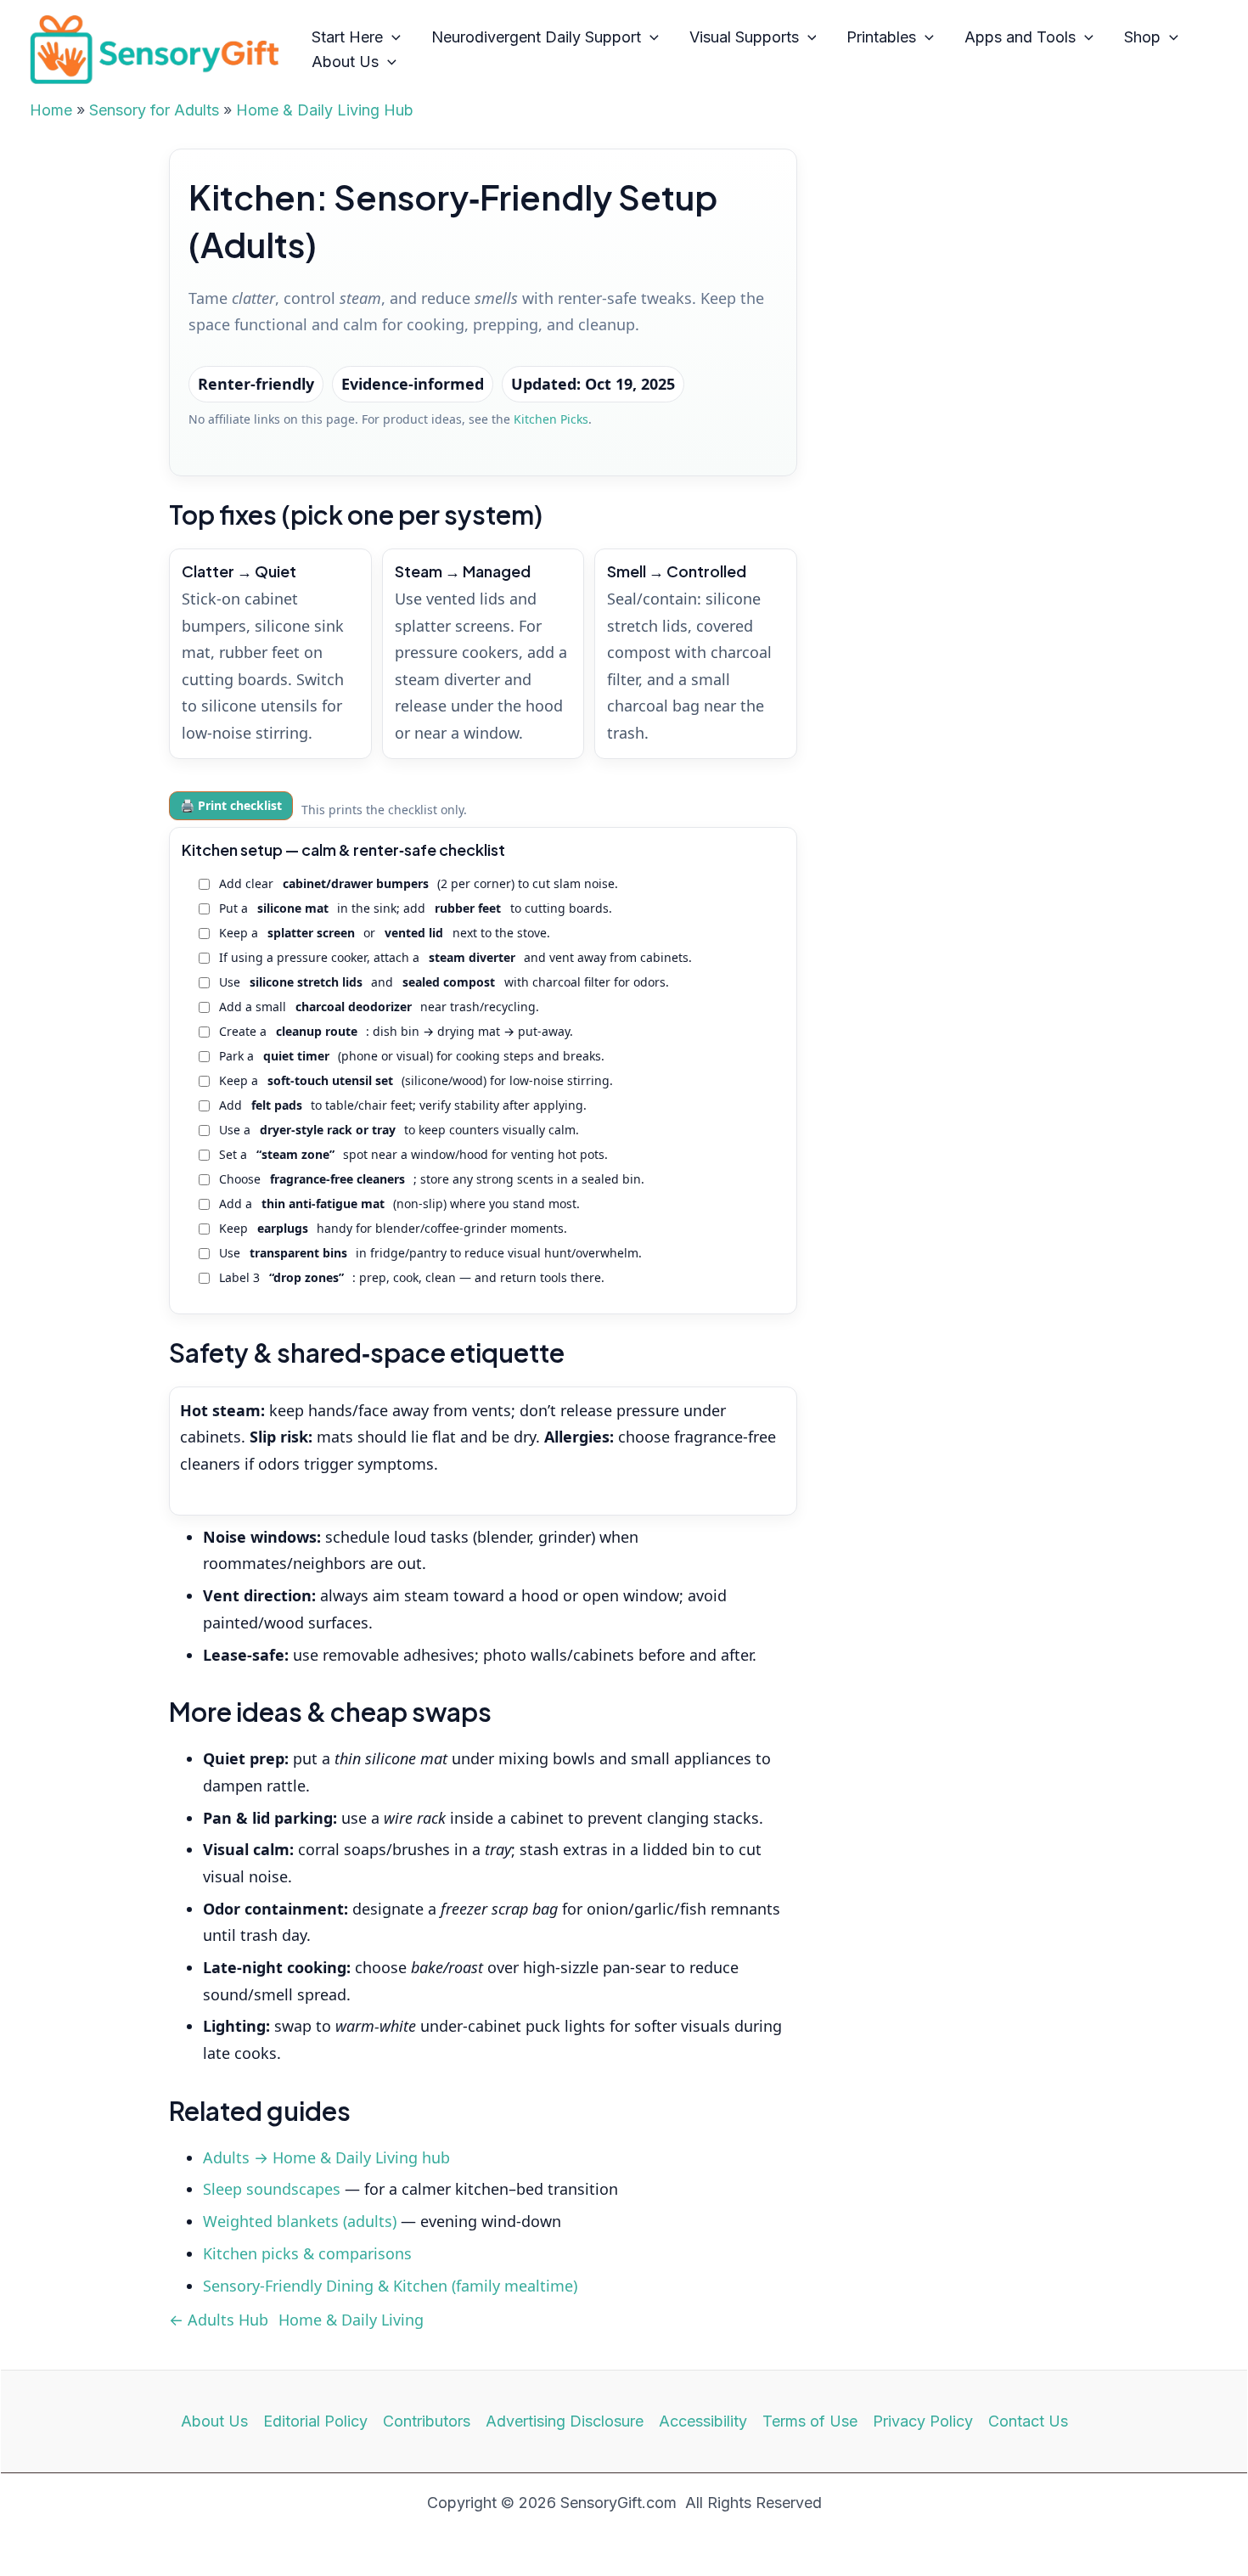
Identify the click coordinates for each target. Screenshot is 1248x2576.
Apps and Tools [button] (1020, 37)
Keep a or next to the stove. (385, 933)
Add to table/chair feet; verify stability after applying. (403, 1105)
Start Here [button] (347, 37)
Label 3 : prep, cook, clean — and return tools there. (412, 1277)
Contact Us (1028, 2421)
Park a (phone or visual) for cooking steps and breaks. (412, 1056)
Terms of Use (810, 2421)
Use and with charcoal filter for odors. (444, 982)
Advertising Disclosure (565, 2421)
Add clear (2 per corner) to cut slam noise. (419, 883)
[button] (392, 38)
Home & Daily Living (351, 2320)
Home (51, 110)
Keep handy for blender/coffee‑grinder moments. (394, 1228)
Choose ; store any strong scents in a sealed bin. (432, 1179)
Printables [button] (881, 37)
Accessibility (703, 2421)
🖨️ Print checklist (231, 805)
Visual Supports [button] (744, 37)
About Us (214, 2421)
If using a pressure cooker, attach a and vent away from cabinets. (456, 957)
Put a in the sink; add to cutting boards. (416, 908)
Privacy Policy (923, 2421)
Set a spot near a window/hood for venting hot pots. (414, 1154)
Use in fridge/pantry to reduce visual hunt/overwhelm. (431, 1253)
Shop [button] (1142, 37)
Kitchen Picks (551, 419)
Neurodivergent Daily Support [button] (536, 37)
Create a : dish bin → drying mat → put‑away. (396, 1031)
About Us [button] (345, 62)
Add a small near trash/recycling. (379, 1007)
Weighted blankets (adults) (300, 2221)
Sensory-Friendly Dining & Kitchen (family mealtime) (390, 2286)
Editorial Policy (315, 2421)
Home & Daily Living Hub (325, 110)
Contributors (427, 2421)
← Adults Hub (219, 2320)
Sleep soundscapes (272, 2189)
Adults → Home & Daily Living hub (326, 2157)
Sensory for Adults (154, 110)
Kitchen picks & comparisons (307, 2253)
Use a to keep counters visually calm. (399, 1130)
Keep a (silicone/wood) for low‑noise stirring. (416, 1080)
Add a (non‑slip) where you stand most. (400, 1204)
